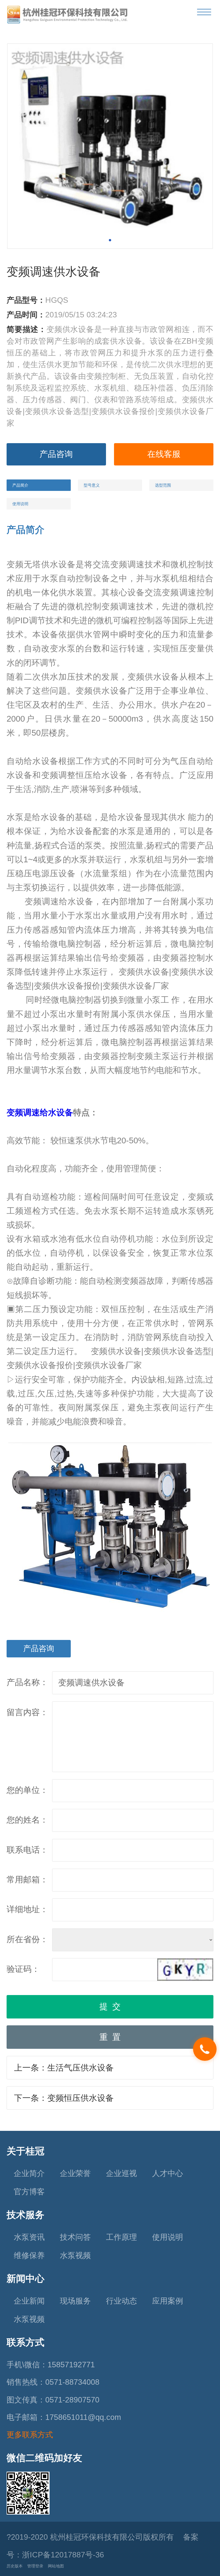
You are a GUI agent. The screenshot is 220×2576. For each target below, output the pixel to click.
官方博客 (29, 2192)
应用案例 (168, 2301)
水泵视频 (75, 2256)
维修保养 (29, 2256)
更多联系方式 (30, 2435)
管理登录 (35, 2566)
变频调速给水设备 (40, 1112)
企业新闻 (29, 2301)
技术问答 (75, 2237)
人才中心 (168, 2173)
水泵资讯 (29, 2237)
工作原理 (121, 2237)
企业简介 (29, 2173)
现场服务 (75, 2301)
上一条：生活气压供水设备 (64, 2068)
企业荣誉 (75, 2173)
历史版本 (15, 2566)
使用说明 (168, 2237)
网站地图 (56, 2566)
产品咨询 (56, 454)
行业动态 (121, 2301)
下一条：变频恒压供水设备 (64, 2098)
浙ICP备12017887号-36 (63, 2555)
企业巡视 (121, 2173)
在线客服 (164, 454)
